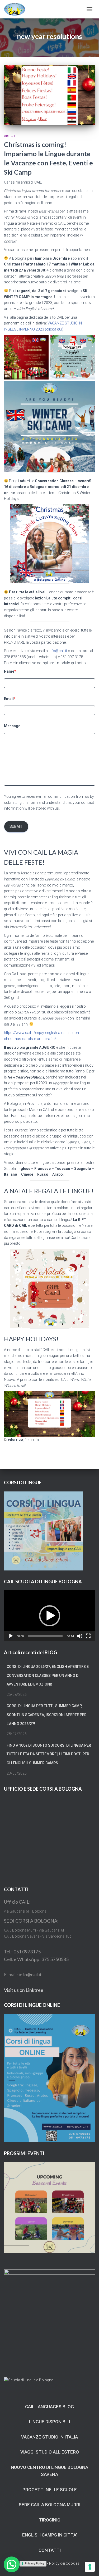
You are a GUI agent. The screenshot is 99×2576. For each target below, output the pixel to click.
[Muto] (80, 1636)
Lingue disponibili (49, 2422)
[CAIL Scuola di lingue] (17, 9)
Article (10, 136)
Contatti (50, 2550)
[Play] (11, 1636)
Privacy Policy (35, 2563)
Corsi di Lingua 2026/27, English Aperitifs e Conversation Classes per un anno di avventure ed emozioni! (48, 1675)
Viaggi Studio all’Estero (50, 2452)
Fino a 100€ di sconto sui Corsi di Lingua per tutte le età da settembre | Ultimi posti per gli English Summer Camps (49, 1754)
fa (32, 1440)
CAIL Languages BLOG (49, 2407)
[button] (50, 1616)
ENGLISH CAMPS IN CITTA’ (50, 2535)
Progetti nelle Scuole (50, 2490)
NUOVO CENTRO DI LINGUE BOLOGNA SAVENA (49, 2471)
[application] (49, 1616)
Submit (16, 826)
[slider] (45, 1636)
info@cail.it (58, 651)
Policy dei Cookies (64, 2563)
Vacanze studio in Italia (49, 2437)
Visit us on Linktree (24, 1990)
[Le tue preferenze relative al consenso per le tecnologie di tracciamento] (90, 2567)
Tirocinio (50, 2520)
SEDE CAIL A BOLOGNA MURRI (49, 2505)
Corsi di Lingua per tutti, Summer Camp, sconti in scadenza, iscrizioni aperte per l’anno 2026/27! (47, 1715)
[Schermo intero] (88, 1636)
